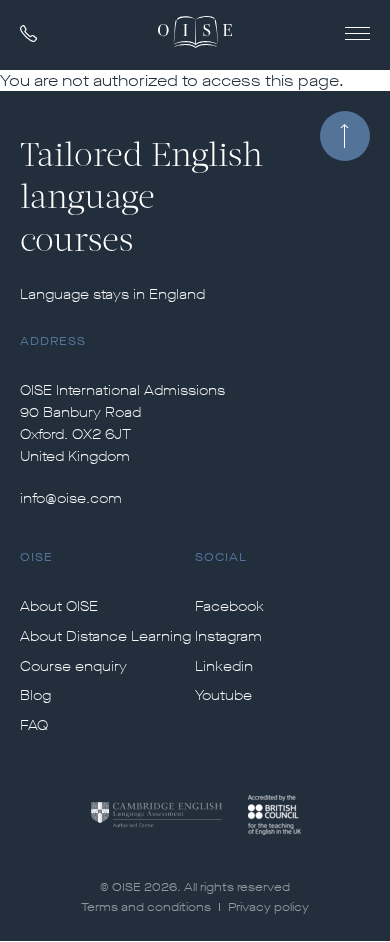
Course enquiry (73, 667)
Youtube (223, 696)
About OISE (59, 607)
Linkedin (224, 667)
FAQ (34, 726)
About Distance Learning (105, 637)
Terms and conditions (146, 907)
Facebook (229, 607)
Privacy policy (268, 907)
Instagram (228, 637)
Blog (35, 696)
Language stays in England (112, 295)
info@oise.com (71, 498)
